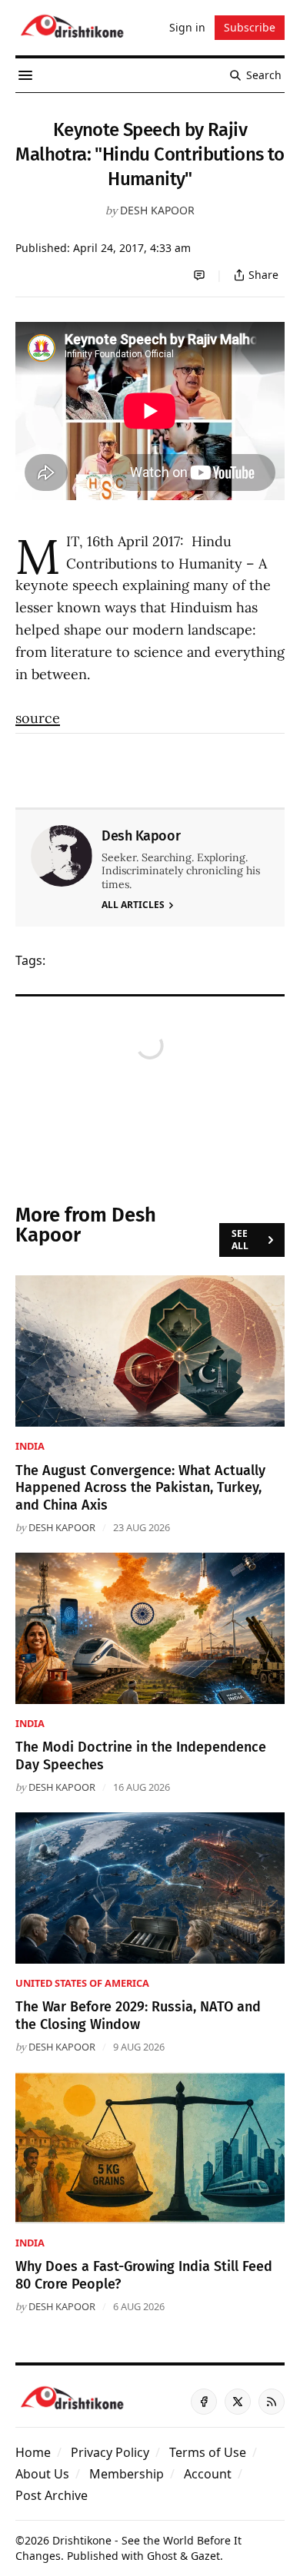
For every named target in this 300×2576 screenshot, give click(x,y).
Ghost (162, 2556)
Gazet (205, 2556)
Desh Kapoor (157, 210)
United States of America (82, 1983)
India (30, 1446)
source (38, 718)
